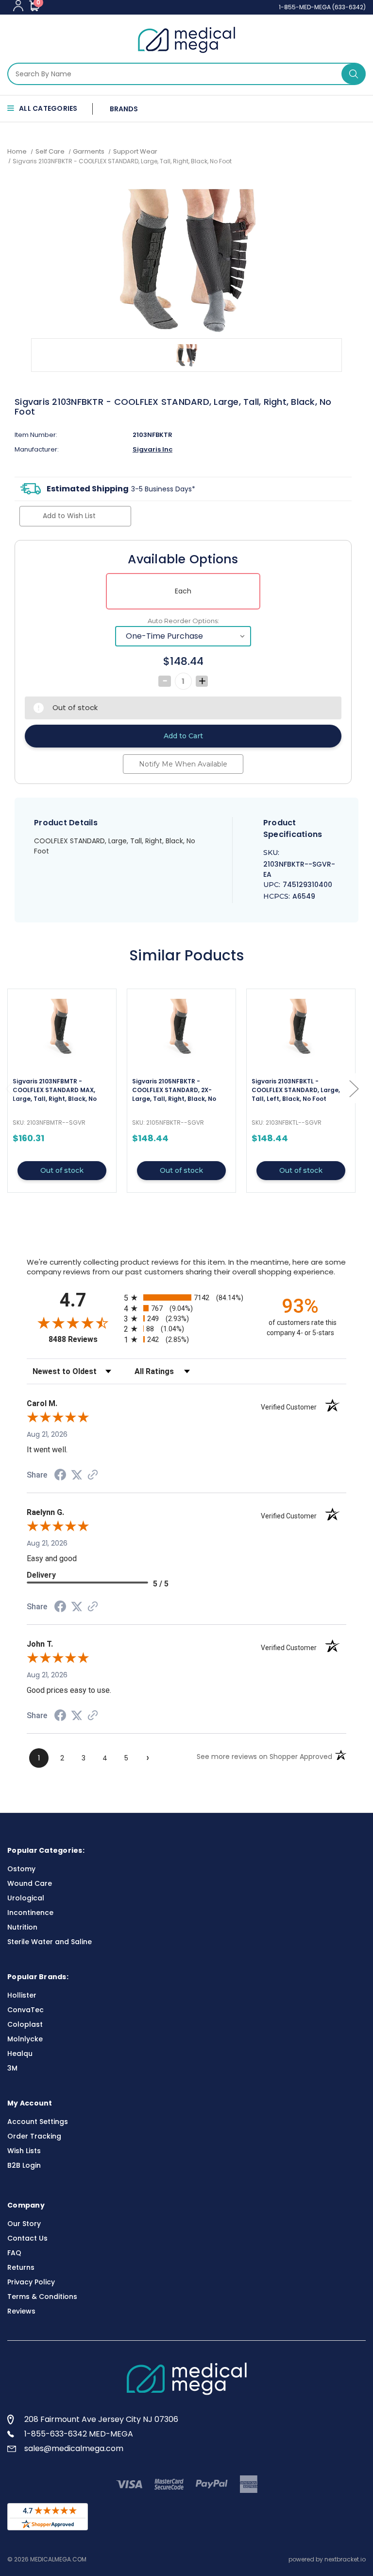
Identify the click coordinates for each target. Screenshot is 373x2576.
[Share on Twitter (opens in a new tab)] (77, 1475)
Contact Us (27, 2238)
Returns (21, 2267)
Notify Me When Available (183, 764)
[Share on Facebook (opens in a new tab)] (60, 1476)
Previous (10, 1088)
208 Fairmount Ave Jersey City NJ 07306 (101, 2419)
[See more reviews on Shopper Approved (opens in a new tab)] (93, 1476)
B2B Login (24, 2165)
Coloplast (25, 2024)
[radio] (186, 1297)
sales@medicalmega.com (74, 2448)
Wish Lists (24, 2151)
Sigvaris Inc (153, 449)
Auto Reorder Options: (183, 621)
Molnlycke (25, 2039)
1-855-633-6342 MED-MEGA (79, 2434)
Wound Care (30, 1883)
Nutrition (22, 1927)
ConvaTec (25, 2010)
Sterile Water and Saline (50, 1942)
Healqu (20, 2054)
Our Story (24, 2224)
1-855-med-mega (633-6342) (322, 7)
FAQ (14, 2253)
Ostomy (21, 1869)
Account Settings (38, 2122)
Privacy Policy (31, 2282)
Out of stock (62, 1170)
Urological (26, 1898)
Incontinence (30, 1913)
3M (12, 2068)
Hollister (22, 1995)
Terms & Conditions (42, 2297)
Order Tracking (34, 2136)
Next (354, 1088)
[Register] (18, 6)
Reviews (21, 2311)
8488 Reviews (84, 1339)
